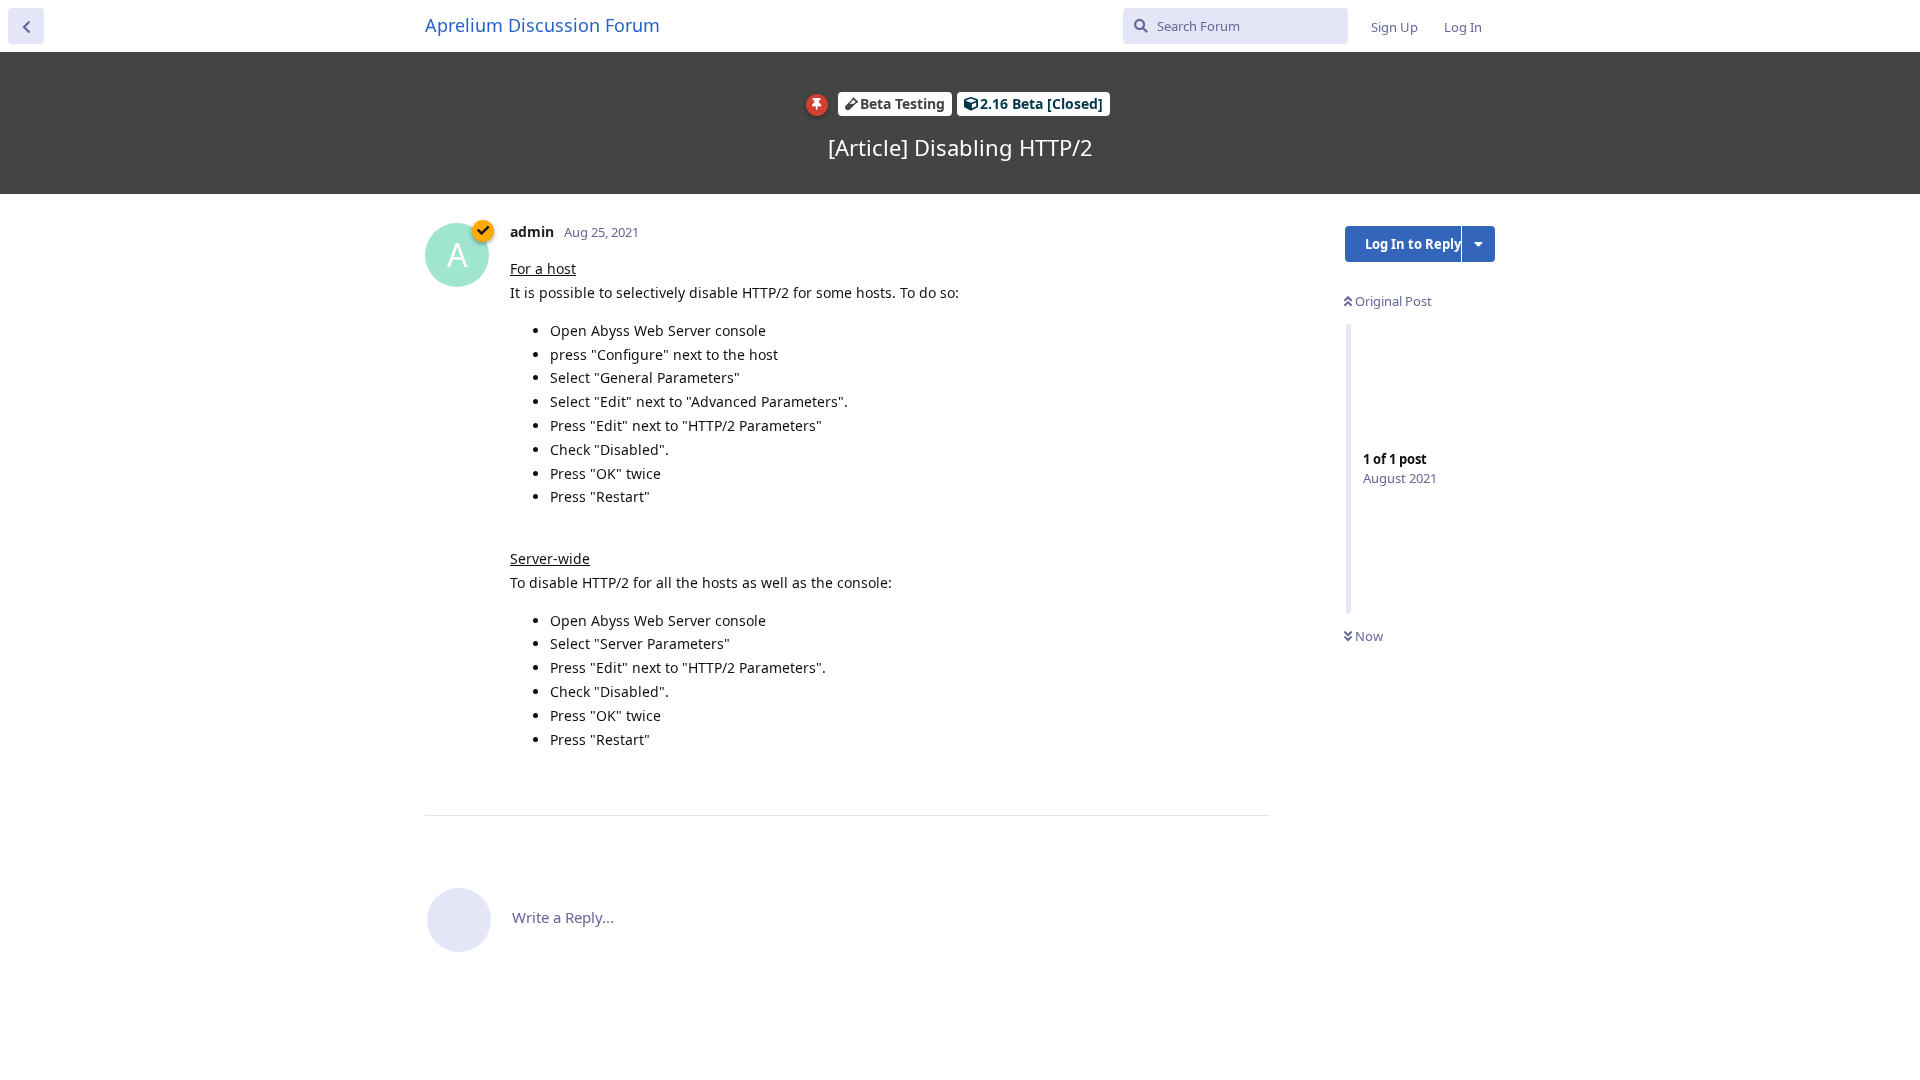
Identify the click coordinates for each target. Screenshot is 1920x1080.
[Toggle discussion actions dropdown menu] (1478, 244)
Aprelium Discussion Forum (542, 25)
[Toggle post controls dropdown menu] (1252, 778)
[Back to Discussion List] (26, 26)
